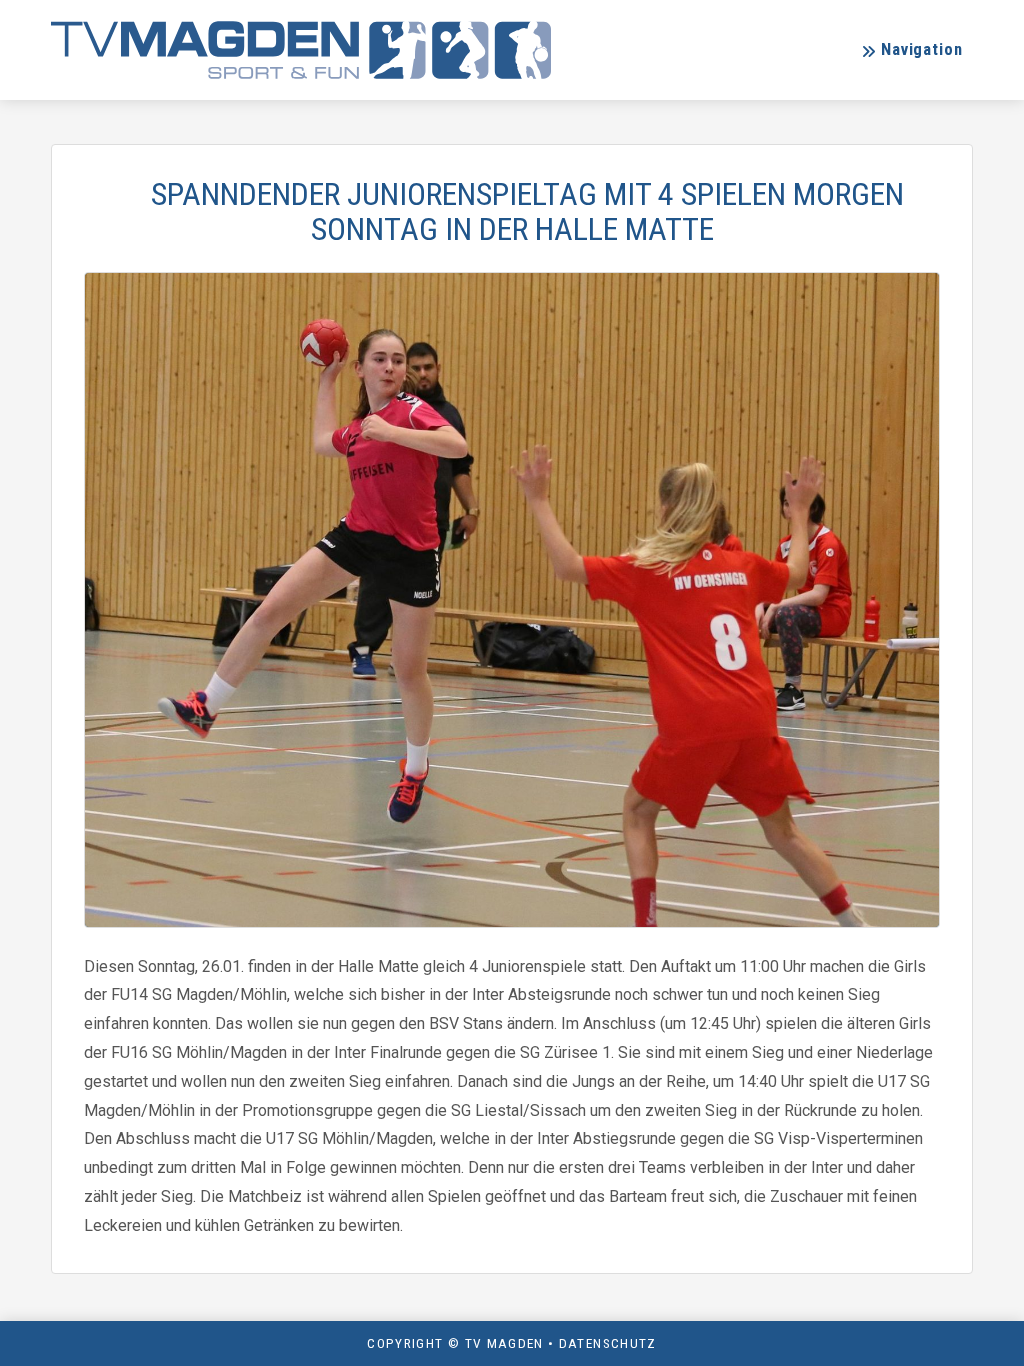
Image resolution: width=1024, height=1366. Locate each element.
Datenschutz (608, 1343)
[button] (911, 50)
